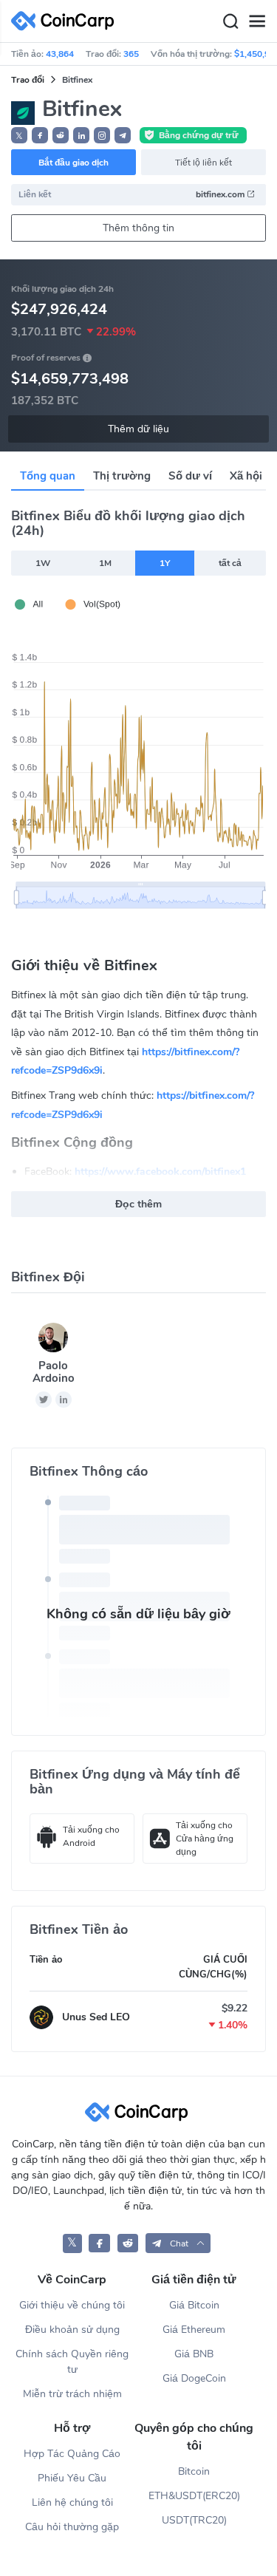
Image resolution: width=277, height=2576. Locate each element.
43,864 (60, 54)
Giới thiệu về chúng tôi (72, 2305)
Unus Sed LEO (96, 2017)
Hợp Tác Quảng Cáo (72, 2454)
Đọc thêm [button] (138, 1204)
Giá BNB (194, 2354)
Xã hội (246, 476)
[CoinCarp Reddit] (128, 2243)
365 (131, 54)
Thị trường (122, 476)
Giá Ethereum (194, 2330)
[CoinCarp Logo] (66, 21)
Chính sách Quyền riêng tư (72, 2362)
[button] (40, 135)
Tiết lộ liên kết (204, 163)
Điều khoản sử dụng (72, 2330)
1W (43, 563)
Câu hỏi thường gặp (72, 2527)
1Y (165, 563)
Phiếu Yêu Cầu (72, 2478)
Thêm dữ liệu (138, 429)
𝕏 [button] (19, 136)
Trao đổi (28, 80)
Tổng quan (48, 476)
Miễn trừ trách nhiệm (72, 2394)
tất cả (230, 563)
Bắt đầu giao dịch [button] (73, 163)
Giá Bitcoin (194, 2305)
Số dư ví (190, 476)
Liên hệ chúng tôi (72, 2502)
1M (105, 563)
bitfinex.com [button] (221, 194)
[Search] (230, 21)
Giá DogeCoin (194, 2378)
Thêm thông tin (138, 228)
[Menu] (257, 21)
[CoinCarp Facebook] (99, 2243)
